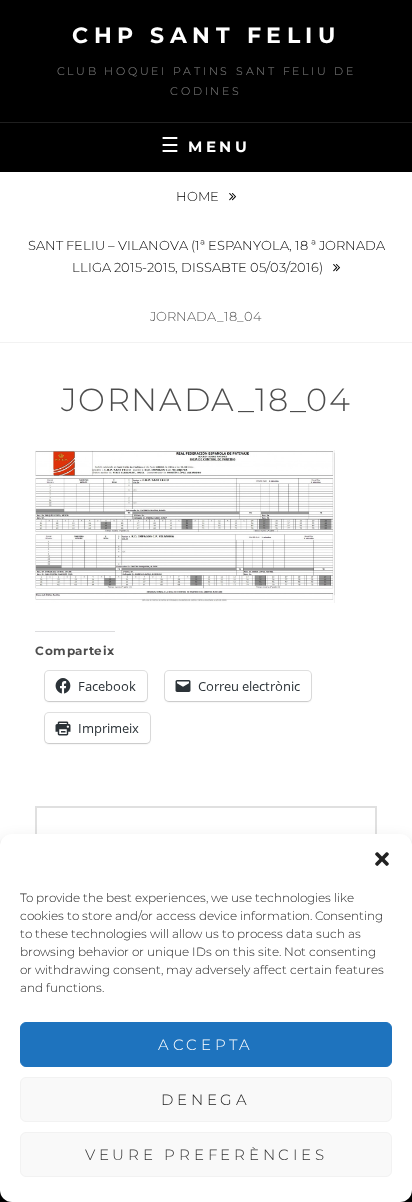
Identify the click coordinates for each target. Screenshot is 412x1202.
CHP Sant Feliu (206, 35)
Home (199, 196)
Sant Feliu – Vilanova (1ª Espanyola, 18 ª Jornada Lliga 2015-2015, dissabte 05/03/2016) (206, 255)
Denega (206, 1099)
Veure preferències (206, 1154)
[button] (382, 859)
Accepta (206, 1044)
